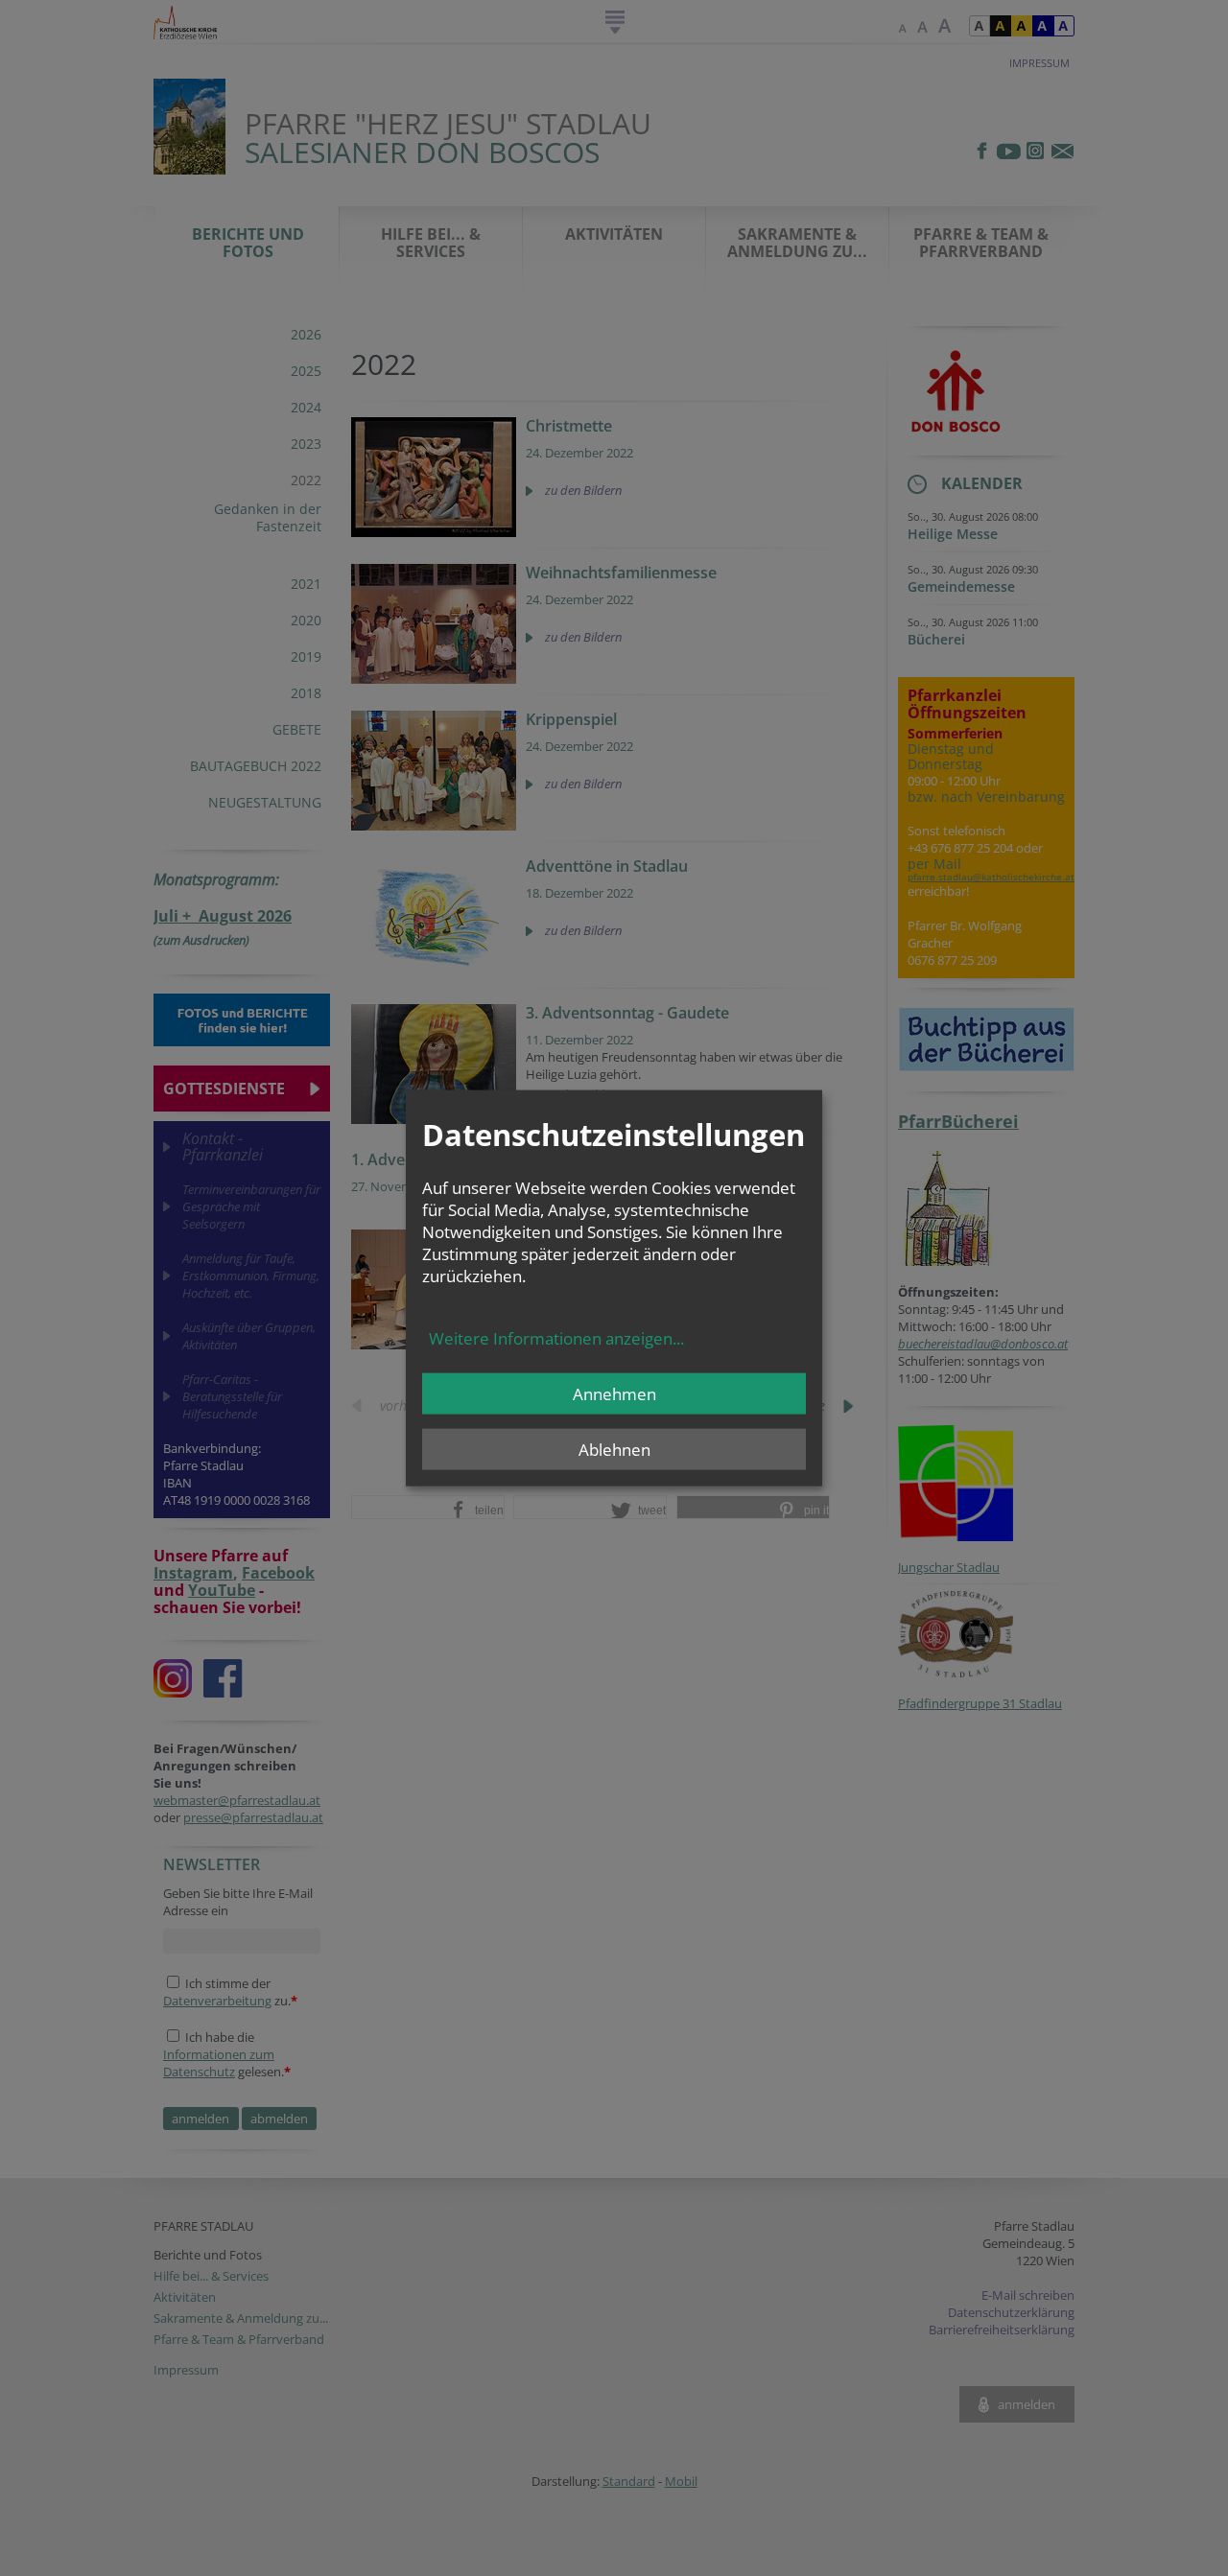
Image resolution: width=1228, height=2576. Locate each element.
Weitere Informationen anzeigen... (556, 1337)
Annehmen (614, 1393)
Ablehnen (614, 1449)
